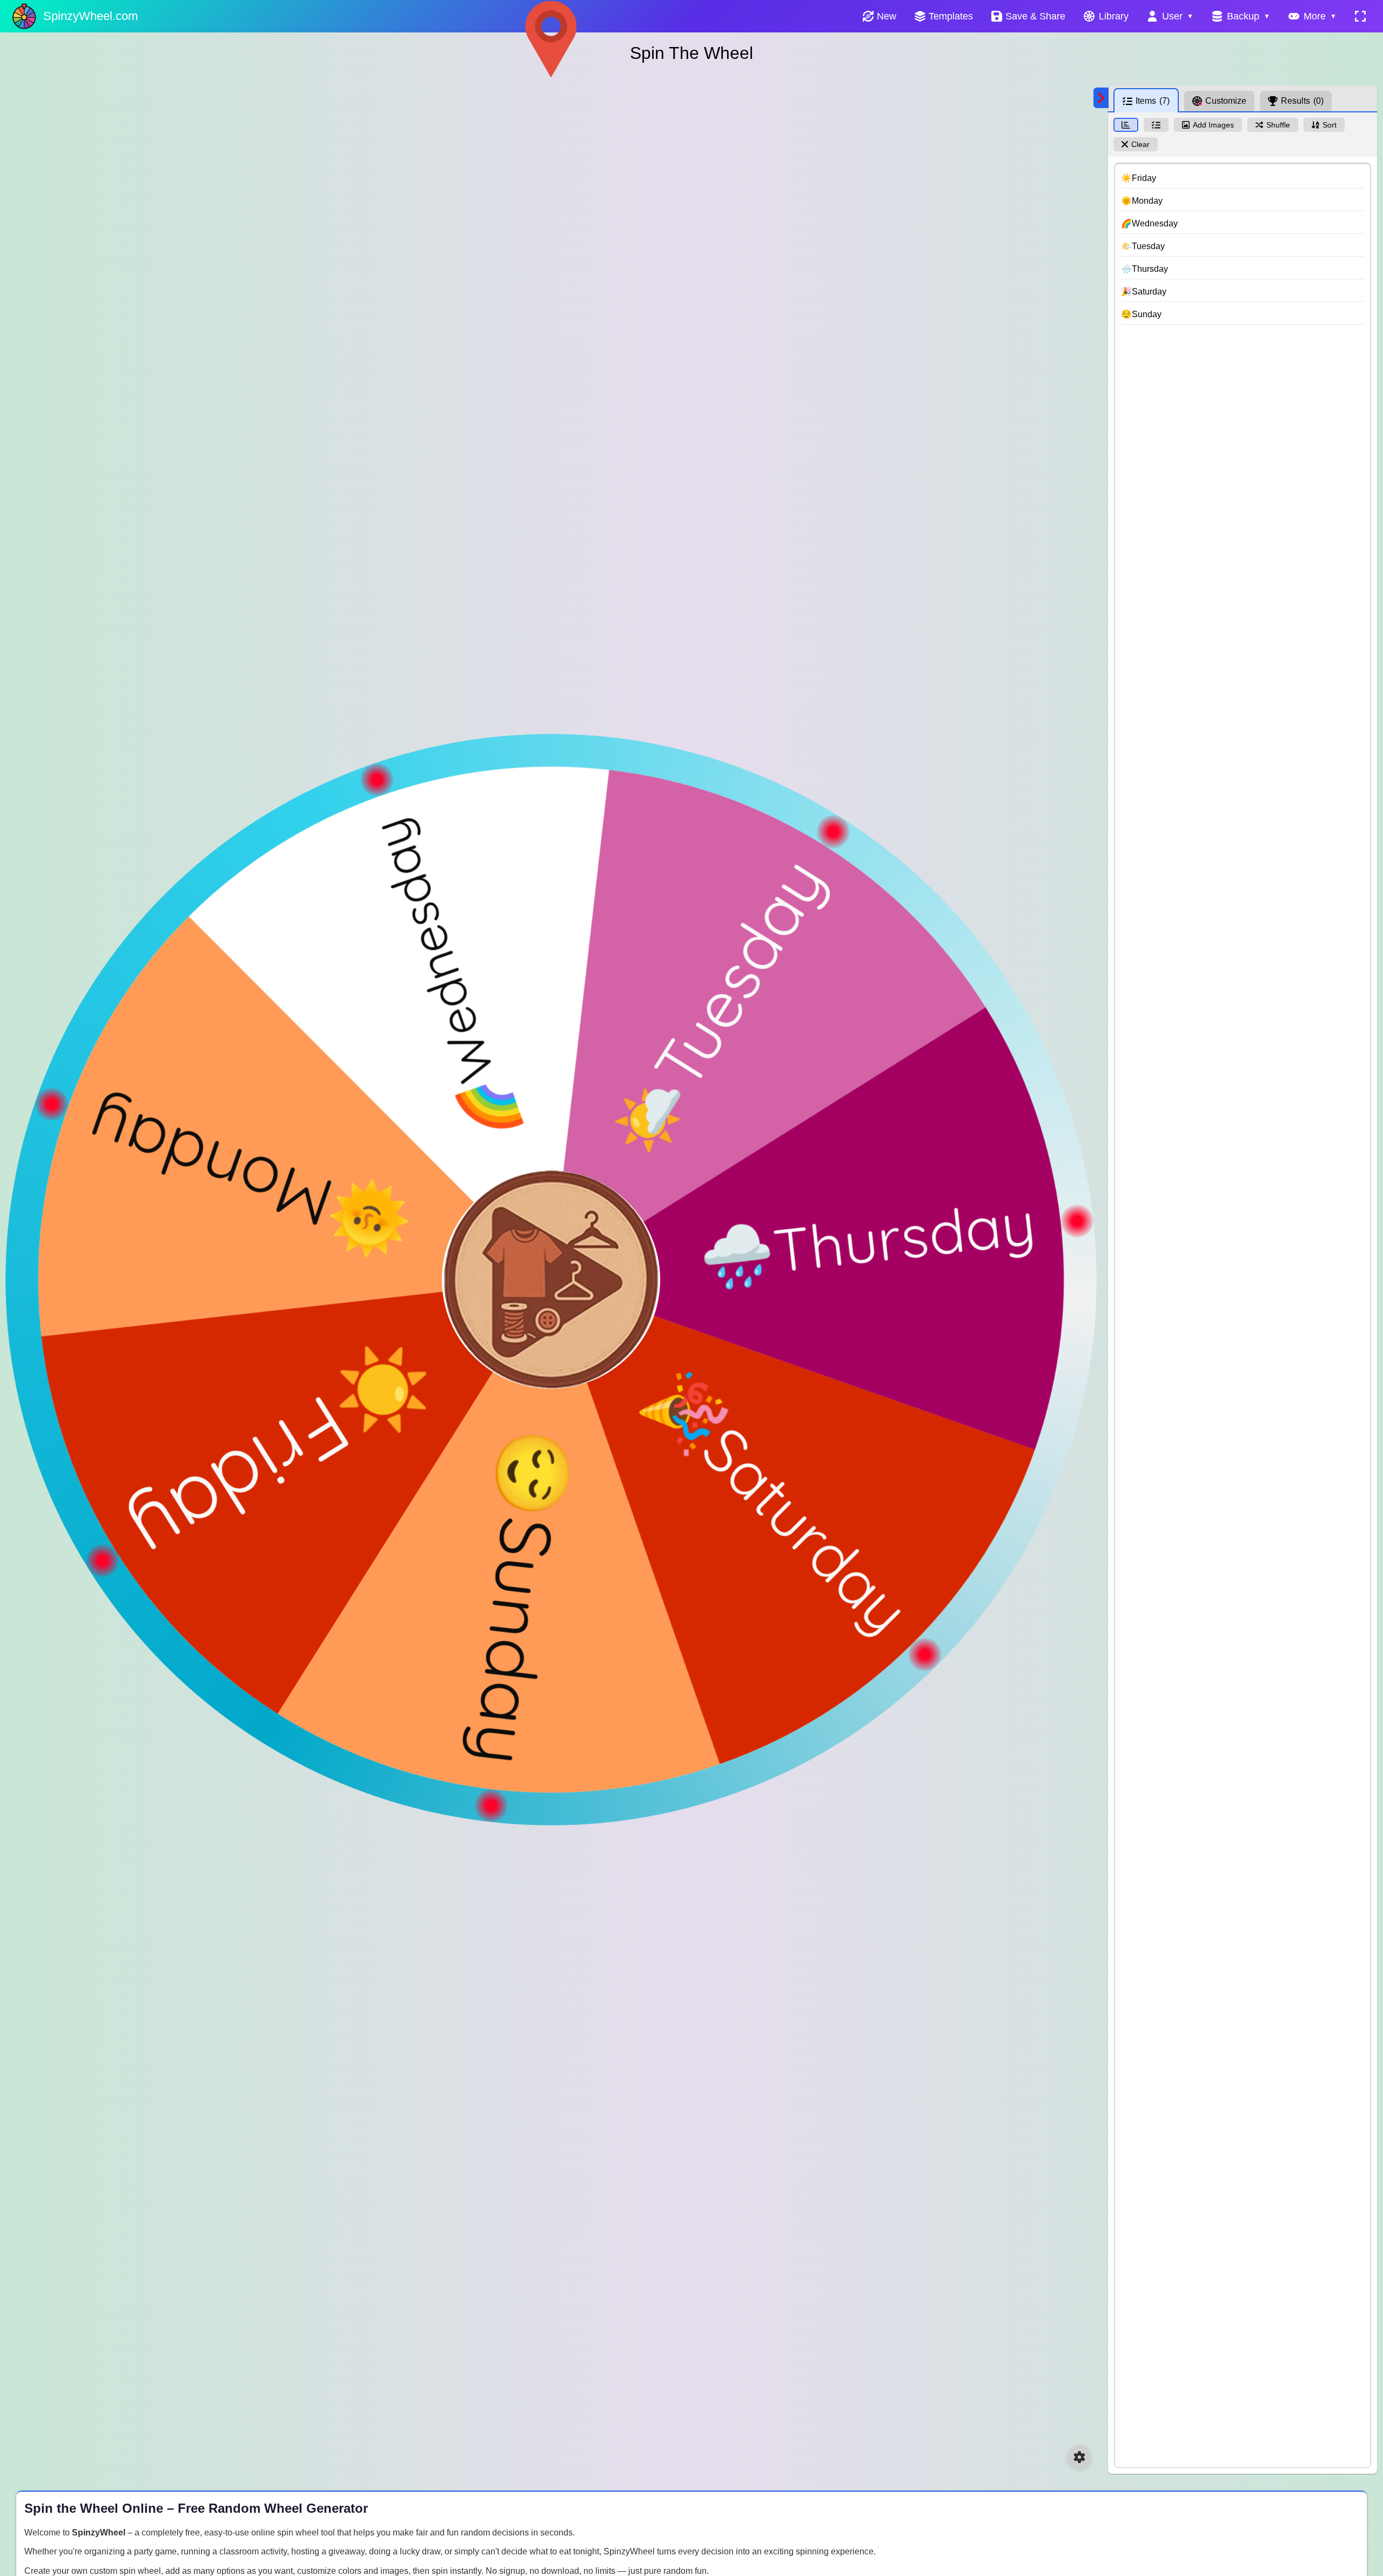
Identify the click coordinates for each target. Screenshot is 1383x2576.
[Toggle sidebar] (1101, 98)
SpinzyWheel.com (90, 16)
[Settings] (1079, 2457)
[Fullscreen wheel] (1360, 16)
